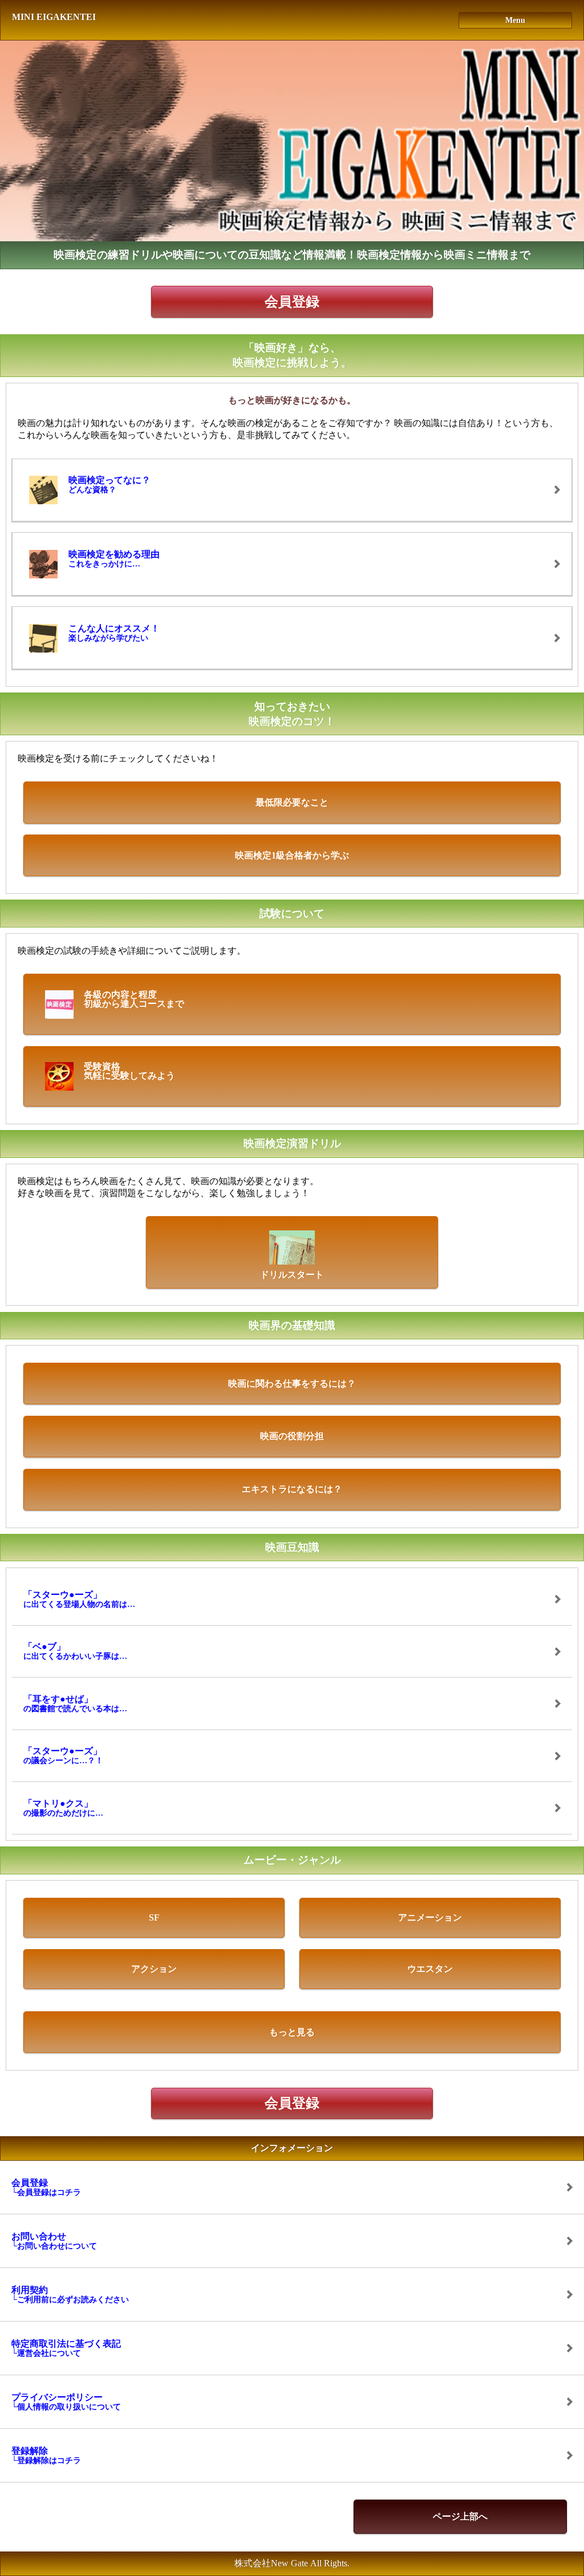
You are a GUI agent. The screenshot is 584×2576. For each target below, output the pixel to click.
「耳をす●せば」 (75, 1704)
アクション (154, 1969)
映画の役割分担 (292, 1436)
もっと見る (292, 2032)
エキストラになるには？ (292, 1489)
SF (154, 1917)
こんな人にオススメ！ (114, 633)
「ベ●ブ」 (75, 1651)
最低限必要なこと (292, 802)
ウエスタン (430, 1969)
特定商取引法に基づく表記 (66, 2348)
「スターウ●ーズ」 (79, 1599)
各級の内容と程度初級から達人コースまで (134, 999)
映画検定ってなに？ (109, 485)
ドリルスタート (292, 1275)
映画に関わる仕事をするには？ (292, 1384)
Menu (515, 20)
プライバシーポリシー (66, 2402)
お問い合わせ (54, 2241)
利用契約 (70, 2294)
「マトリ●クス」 (63, 1808)
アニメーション (430, 1917)
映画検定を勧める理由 (114, 559)
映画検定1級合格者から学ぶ (292, 855)
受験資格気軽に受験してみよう (129, 1071)
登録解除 (46, 2455)
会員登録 (292, 302)
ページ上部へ (460, 2516)
